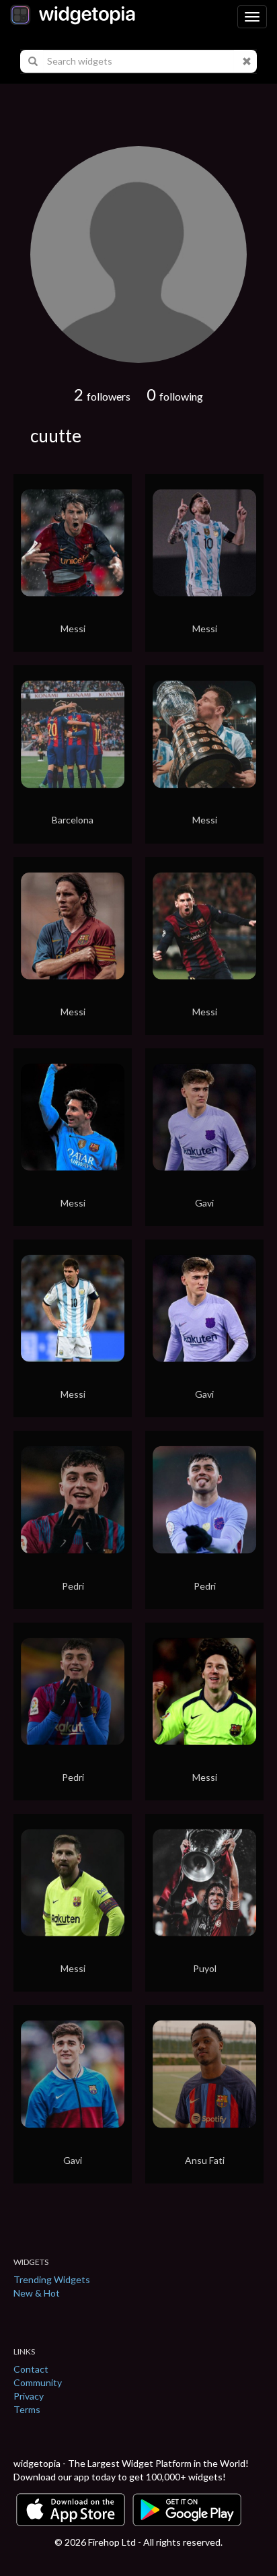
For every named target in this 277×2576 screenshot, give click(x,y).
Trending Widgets (52, 2279)
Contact (31, 2369)
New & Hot (37, 2293)
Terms (27, 2409)
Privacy (29, 2396)
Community (38, 2382)
